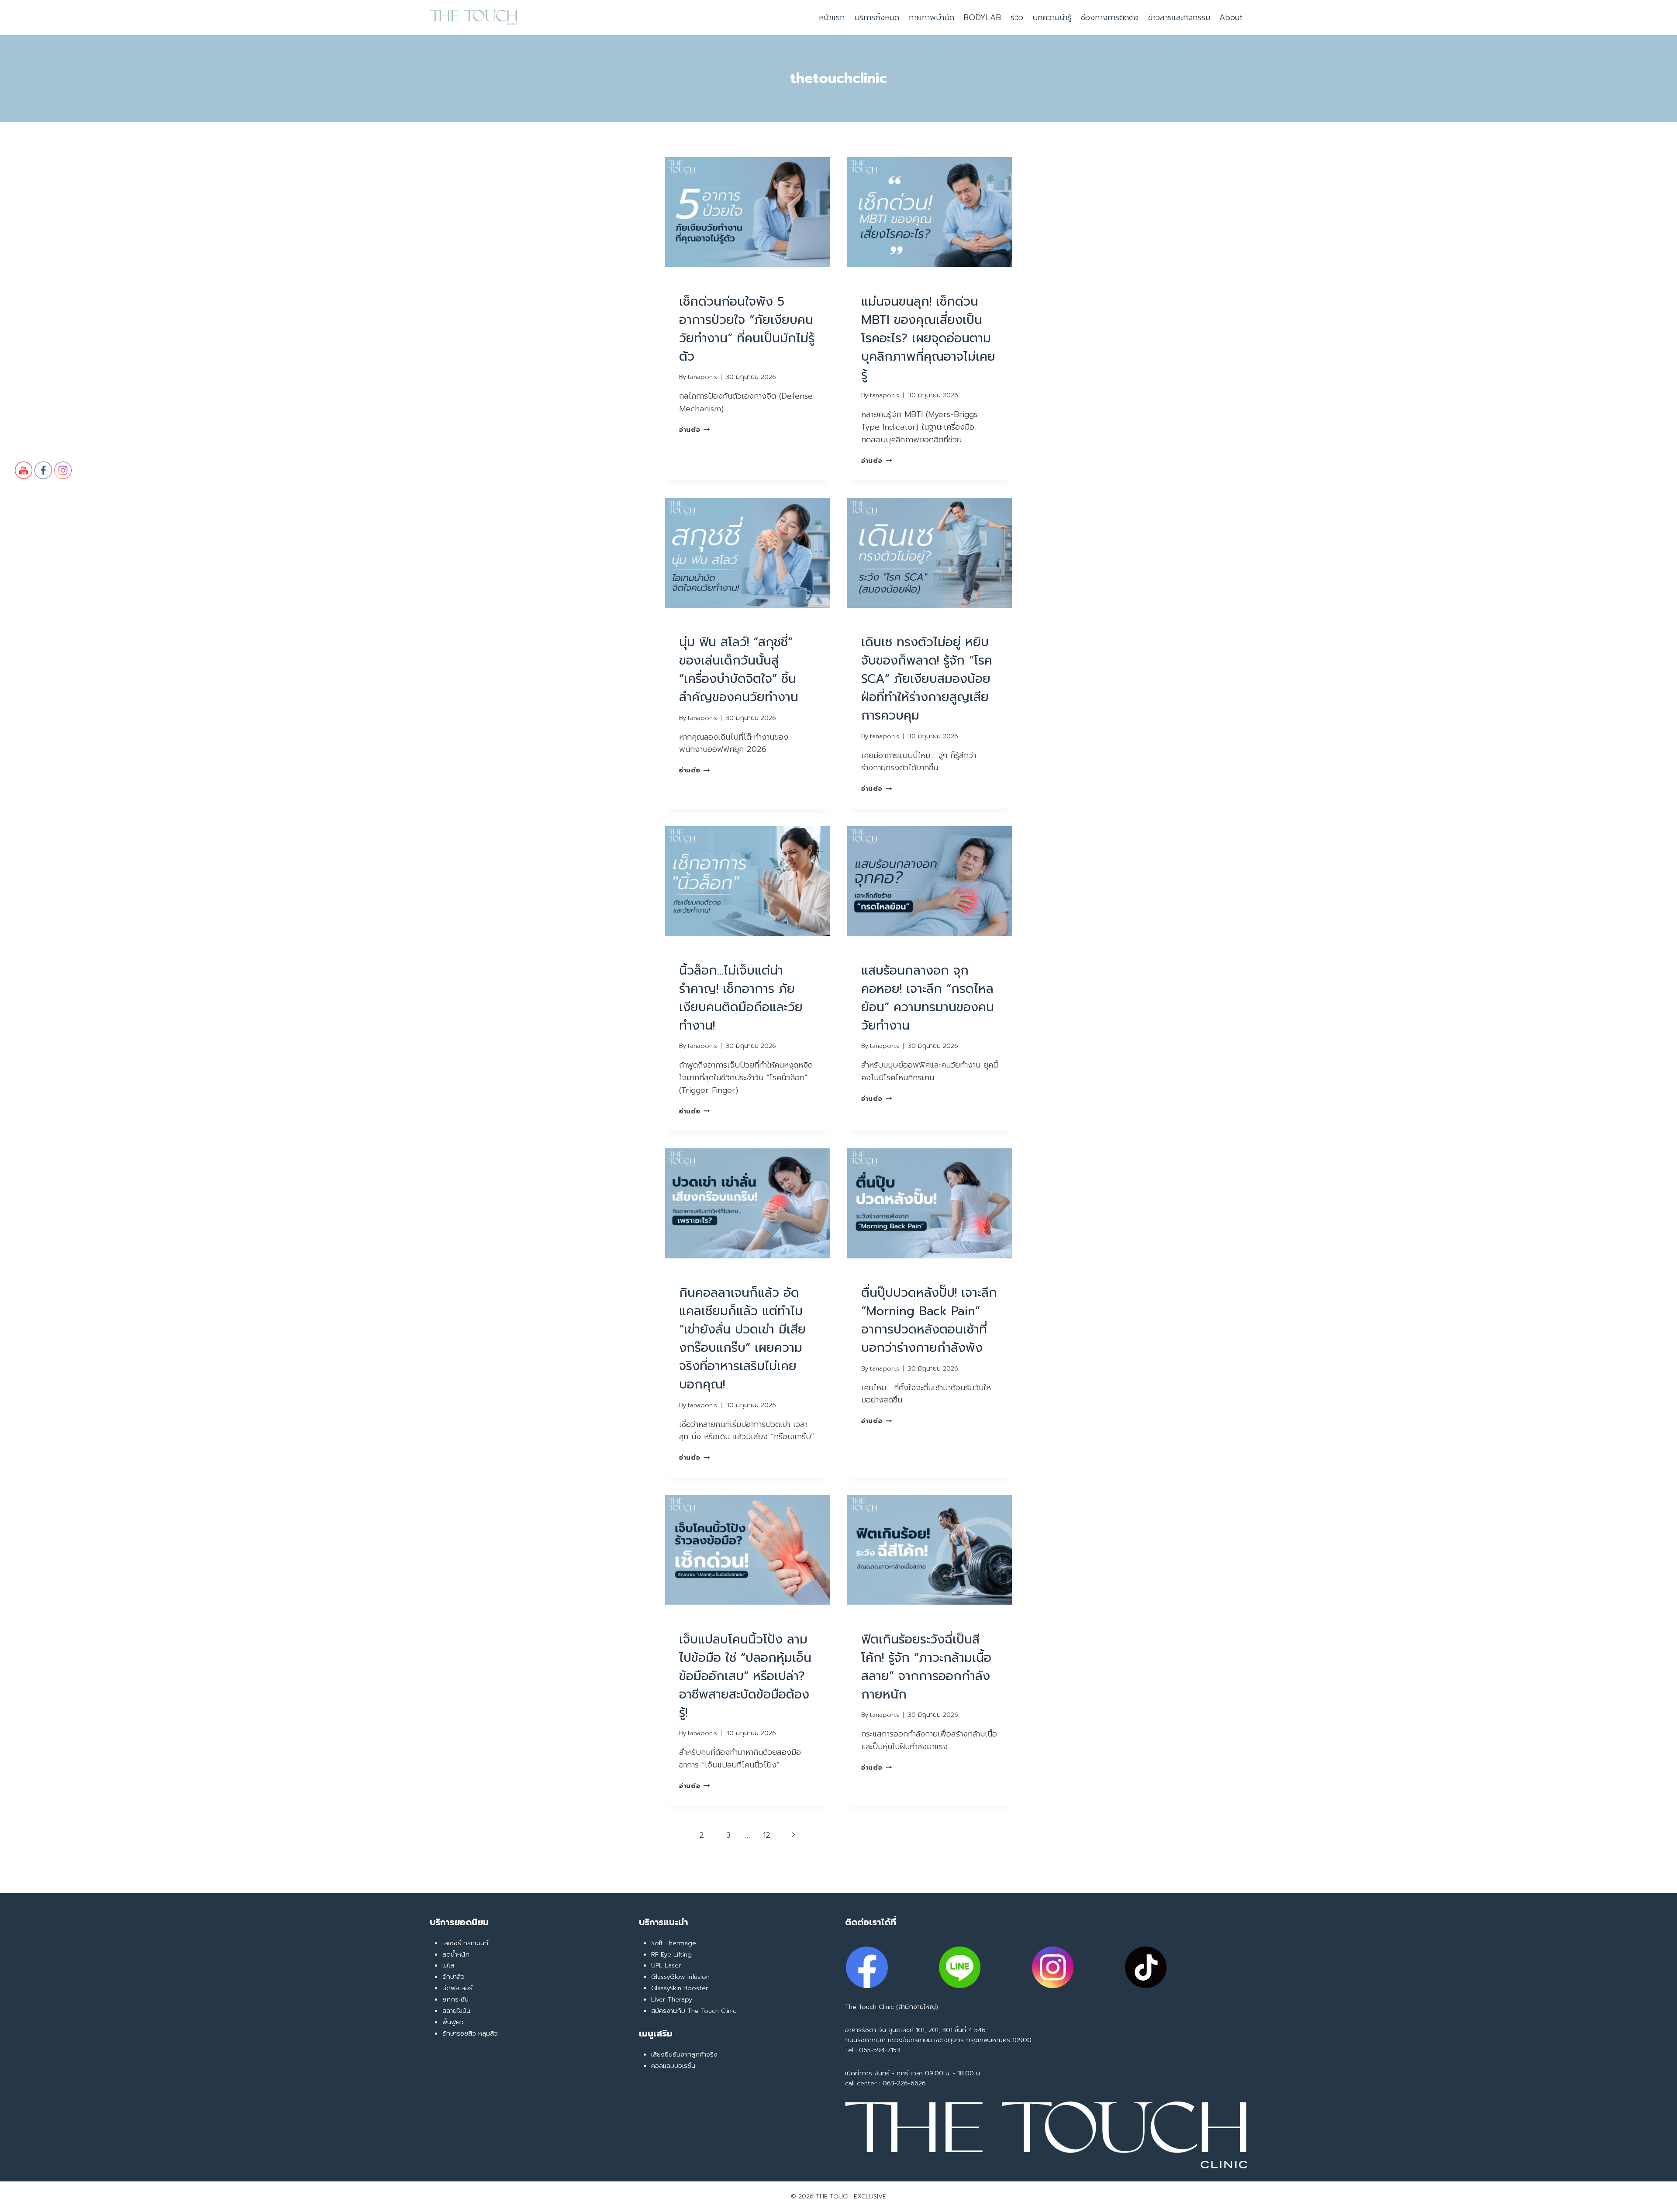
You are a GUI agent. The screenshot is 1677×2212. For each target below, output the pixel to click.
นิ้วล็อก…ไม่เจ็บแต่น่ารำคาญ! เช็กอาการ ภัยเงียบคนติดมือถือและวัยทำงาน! (741, 998)
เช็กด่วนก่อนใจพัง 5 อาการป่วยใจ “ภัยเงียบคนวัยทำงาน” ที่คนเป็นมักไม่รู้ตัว (747, 329)
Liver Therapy (672, 1999)
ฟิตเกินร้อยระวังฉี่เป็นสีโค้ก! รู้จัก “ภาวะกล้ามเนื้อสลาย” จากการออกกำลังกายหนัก (926, 1667)
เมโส (448, 1965)
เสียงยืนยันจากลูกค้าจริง (684, 2054)
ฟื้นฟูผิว (453, 2022)
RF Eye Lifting (671, 1954)
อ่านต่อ (694, 430)
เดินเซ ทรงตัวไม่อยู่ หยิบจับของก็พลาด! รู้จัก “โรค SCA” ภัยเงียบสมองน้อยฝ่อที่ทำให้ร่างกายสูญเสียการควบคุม (927, 679)
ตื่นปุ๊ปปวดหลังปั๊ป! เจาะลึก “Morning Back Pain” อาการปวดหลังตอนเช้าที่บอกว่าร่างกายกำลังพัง (929, 1320)
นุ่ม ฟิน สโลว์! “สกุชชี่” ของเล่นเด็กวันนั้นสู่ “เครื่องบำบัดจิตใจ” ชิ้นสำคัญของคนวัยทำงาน (739, 670)
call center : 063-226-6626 (885, 2083)
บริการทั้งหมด (877, 17)
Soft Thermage (674, 1943)
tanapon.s (702, 377)
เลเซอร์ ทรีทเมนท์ (465, 1943)
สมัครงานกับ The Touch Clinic (694, 2011)
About (1231, 17)
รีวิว (1017, 17)
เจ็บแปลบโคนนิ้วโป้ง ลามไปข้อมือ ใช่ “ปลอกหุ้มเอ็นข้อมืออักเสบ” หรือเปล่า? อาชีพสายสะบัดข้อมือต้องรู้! (745, 1676)
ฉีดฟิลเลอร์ (457, 1988)
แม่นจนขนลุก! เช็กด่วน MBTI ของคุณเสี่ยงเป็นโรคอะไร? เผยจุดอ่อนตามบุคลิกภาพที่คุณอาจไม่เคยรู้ (928, 338)
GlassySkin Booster (680, 1988)
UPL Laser (666, 1965)
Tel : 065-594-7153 (873, 2050)
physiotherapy (706, 285)
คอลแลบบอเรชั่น (673, 2066)
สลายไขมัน (456, 2011)
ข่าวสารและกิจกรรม (1179, 17)
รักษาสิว (454, 1977)
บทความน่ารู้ (1052, 17)
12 (767, 1835)
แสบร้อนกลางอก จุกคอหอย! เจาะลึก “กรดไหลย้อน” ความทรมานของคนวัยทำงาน (928, 998)
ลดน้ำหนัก (456, 1954)
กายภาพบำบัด (932, 17)
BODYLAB (982, 17)
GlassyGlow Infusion (680, 1977)
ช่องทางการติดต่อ (1110, 17)
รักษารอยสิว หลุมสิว (470, 2033)
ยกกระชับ (455, 1999)
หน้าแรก (832, 17)
